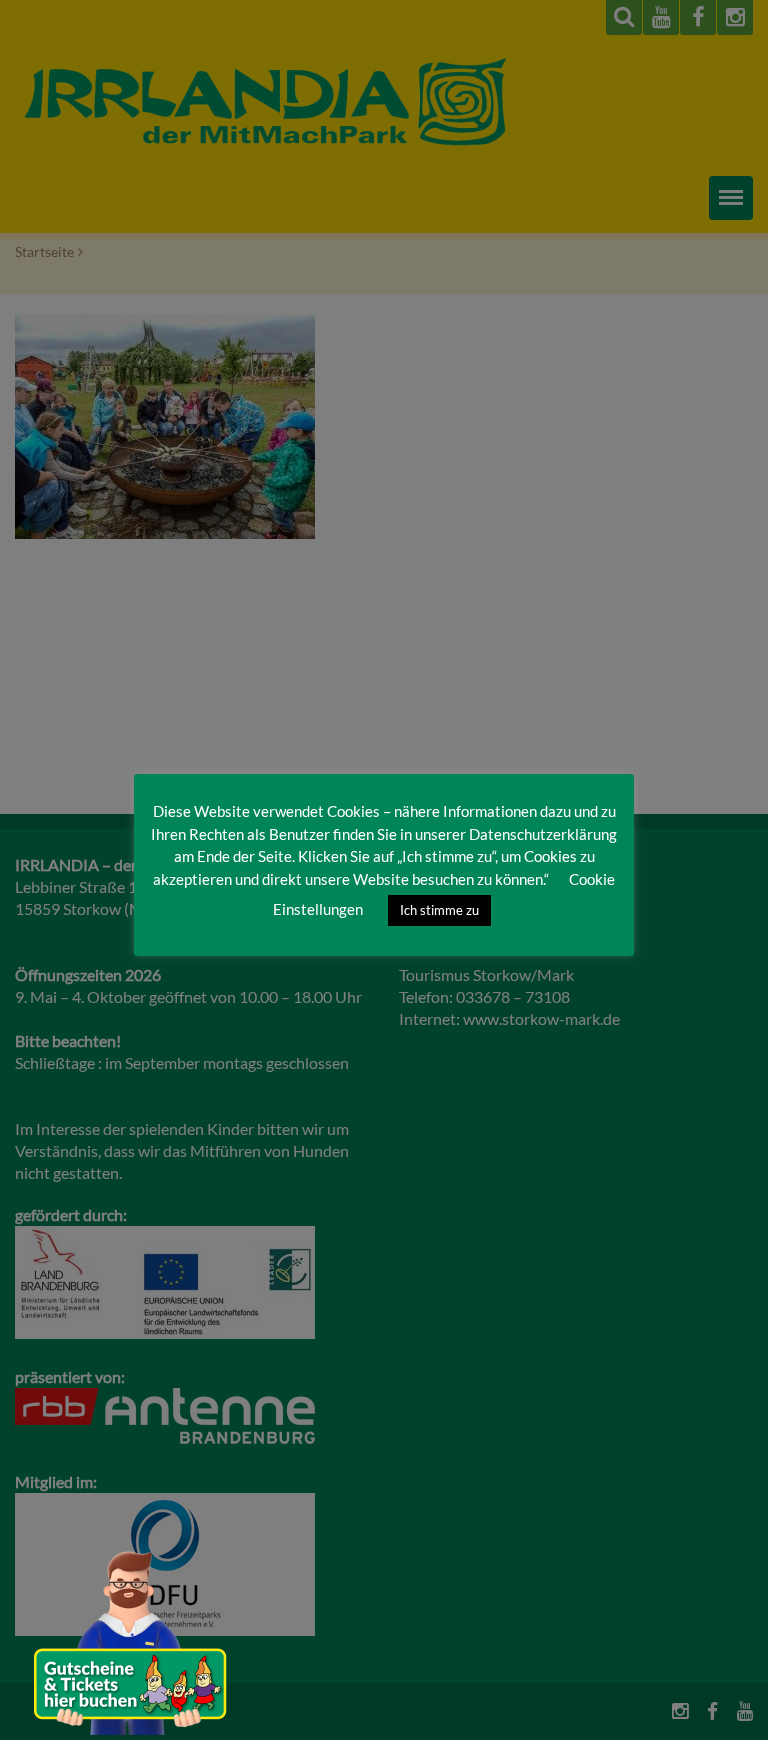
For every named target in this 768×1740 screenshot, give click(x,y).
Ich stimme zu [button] (439, 910)
